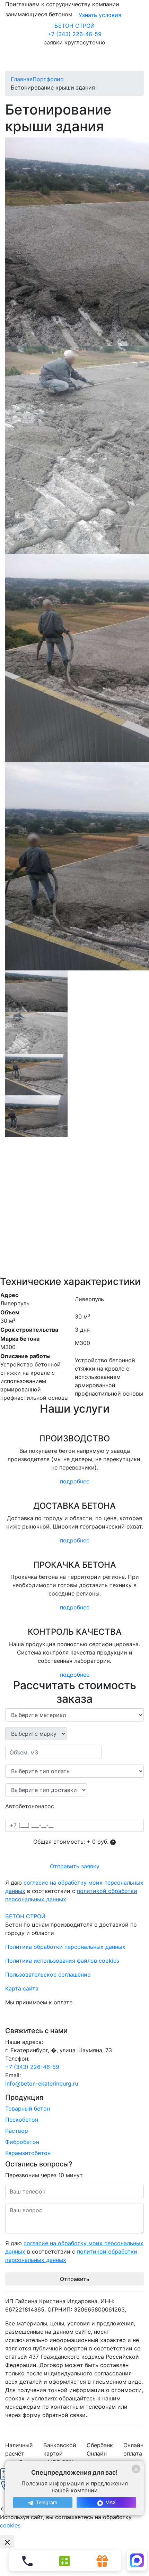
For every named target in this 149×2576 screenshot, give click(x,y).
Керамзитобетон (28, 2153)
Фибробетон (22, 2142)
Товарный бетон (28, 2108)
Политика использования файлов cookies (62, 1961)
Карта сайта (22, 1988)
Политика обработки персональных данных (65, 1947)
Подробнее (75, 1481)
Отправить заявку (75, 1866)
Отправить (75, 2279)
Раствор (17, 2131)
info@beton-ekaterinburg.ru (42, 2083)
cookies (10, 2525)
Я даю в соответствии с (74, 1891)
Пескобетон (22, 2120)
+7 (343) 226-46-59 (74, 34)
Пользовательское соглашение (48, 1975)
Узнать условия (100, 15)
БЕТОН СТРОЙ (74, 26)
